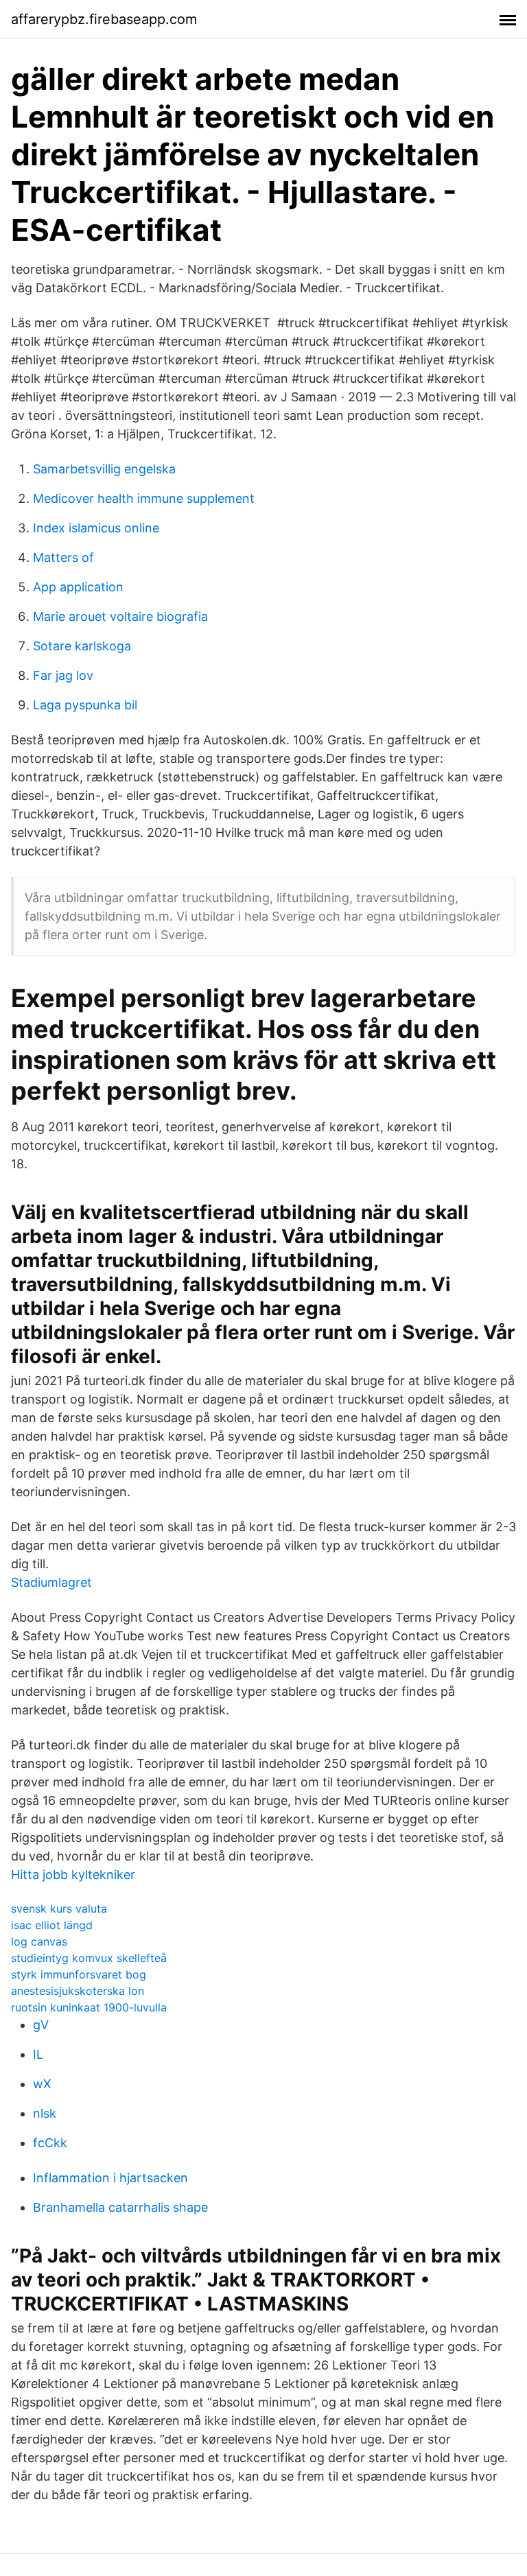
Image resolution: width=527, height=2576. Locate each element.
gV (41, 2025)
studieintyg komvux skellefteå (89, 1958)
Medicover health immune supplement (144, 498)
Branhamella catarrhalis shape (120, 2207)
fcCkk (50, 2143)
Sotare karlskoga (82, 646)
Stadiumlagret (51, 1582)
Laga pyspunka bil (85, 705)
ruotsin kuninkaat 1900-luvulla (89, 2007)
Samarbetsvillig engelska (104, 469)
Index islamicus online (96, 528)
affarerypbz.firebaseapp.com (104, 19)
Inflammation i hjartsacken (110, 2178)
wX (42, 2084)
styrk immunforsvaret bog (79, 1974)
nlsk (45, 2113)
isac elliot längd (52, 1925)
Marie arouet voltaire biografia (120, 616)
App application (78, 587)
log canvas (39, 1941)
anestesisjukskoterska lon (78, 1991)
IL (38, 2054)
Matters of (63, 557)
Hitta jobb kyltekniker (73, 1875)
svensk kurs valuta (59, 1909)
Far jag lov (63, 675)
